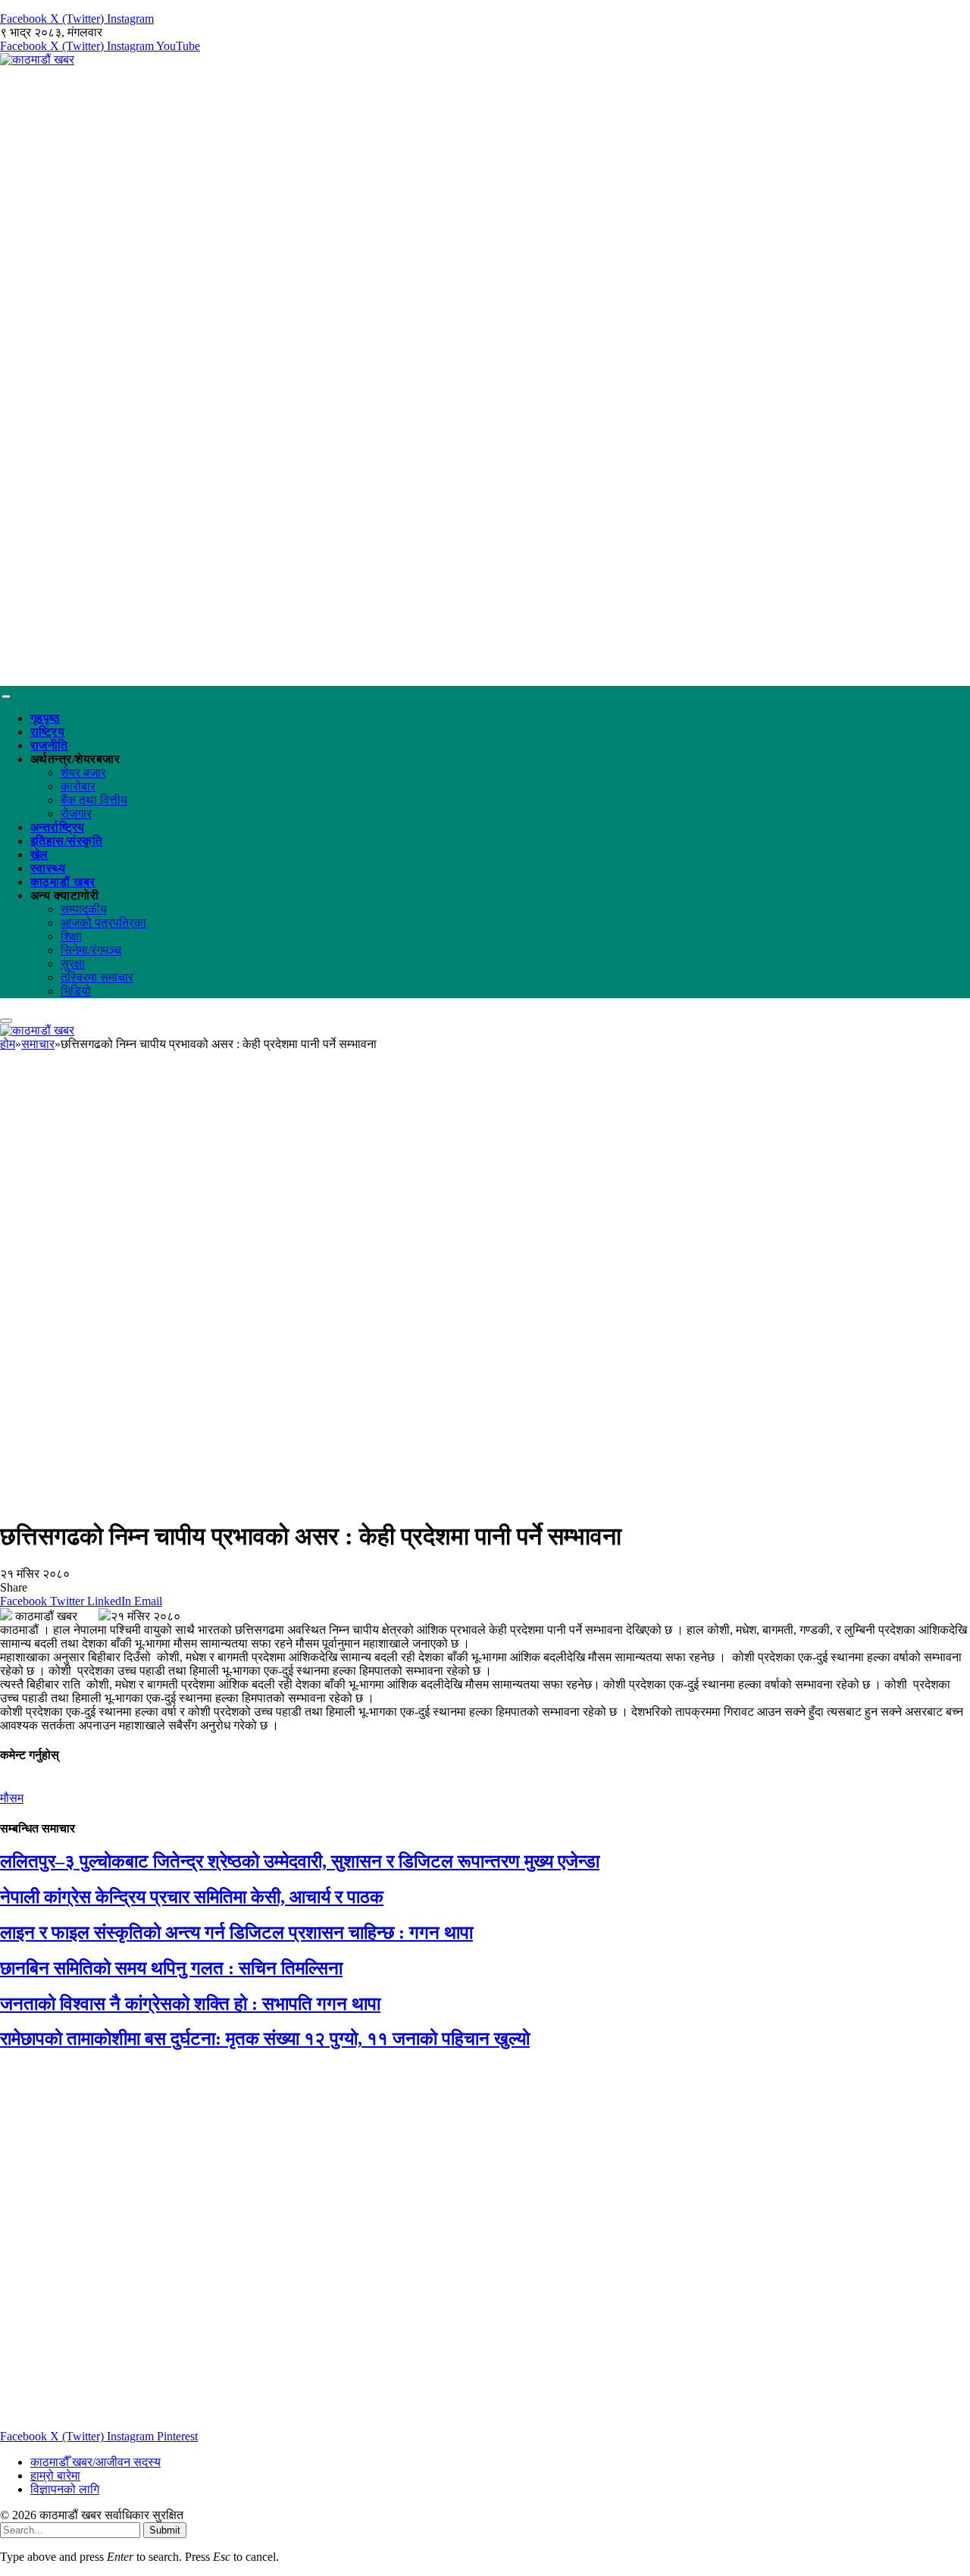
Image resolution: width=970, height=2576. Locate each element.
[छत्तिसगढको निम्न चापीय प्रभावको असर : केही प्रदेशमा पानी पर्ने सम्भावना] (473, 1499)
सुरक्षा (73, 964)
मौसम (12, 1798)
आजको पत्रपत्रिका (103, 923)
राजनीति (49, 745)
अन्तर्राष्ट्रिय (58, 827)
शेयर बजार (83, 773)
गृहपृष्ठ (45, 718)
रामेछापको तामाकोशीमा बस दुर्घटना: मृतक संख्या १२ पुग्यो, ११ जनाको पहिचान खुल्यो (265, 2039)
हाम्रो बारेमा (55, 2476)
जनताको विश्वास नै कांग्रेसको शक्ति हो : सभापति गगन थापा (190, 2004)
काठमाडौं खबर (63, 882)
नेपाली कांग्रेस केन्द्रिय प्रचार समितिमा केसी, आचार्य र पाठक (192, 1897)
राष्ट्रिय (47, 732)
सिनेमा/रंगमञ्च (91, 950)
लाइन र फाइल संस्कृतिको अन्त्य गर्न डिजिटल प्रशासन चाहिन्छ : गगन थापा (236, 1933)
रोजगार (76, 814)
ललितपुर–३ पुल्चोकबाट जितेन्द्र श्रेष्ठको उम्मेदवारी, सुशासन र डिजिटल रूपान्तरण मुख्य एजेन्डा (300, 1861)
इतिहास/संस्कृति (66, 841)
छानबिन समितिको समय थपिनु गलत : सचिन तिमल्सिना (171, 1968)
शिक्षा (71, 936)
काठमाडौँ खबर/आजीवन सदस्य (95, 2462)
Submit (165, 2530)
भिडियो (76, 991)
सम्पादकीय (84, 909)
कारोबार (78, 786)
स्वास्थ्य (48, 868)
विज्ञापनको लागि (65, 2489)
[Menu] (6, 696)
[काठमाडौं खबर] (37, 59)
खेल (39, 854)
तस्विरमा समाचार (97, 977)
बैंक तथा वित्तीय (94, 800)
